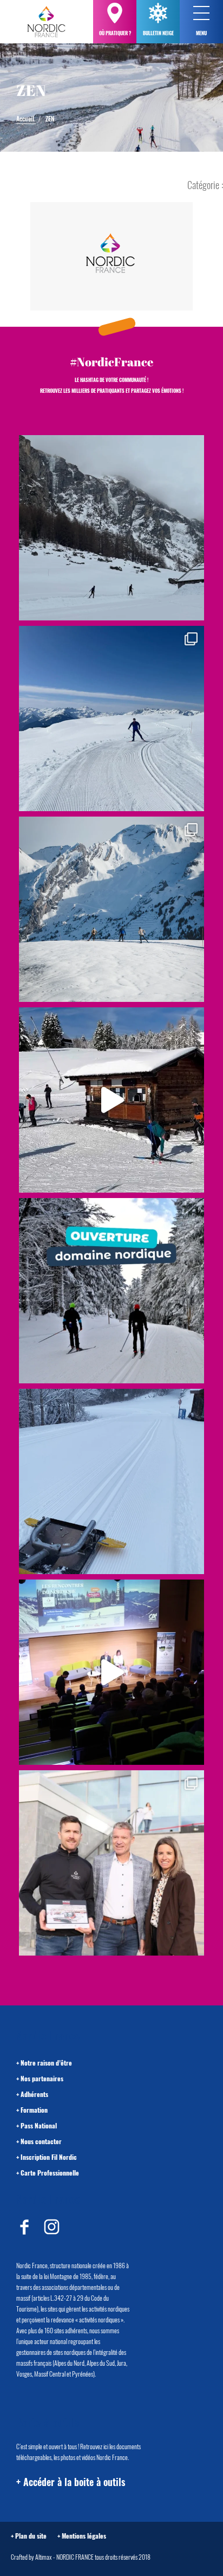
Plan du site (31, 2536)
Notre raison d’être (46, 2063)
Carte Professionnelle (50, 2173)
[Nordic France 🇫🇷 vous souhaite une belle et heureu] (111, 909)
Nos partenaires (42, 2078)
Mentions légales (84, 2536)
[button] (201, 13)
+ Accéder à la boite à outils (71, 2482)
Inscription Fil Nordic (49, 2157)
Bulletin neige (158, 33)
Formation (34, 2110)
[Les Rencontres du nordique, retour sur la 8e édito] (111, 1672)
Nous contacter (41, 2141)
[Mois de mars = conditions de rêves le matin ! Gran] (111, 719)
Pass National (39, 2125)
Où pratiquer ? (115, 33)
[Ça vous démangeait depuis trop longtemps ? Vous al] (111, 1481)
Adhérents (34, 2094)
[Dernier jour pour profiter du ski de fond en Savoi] (111, 528)
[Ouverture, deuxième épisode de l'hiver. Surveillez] (111, 1291)
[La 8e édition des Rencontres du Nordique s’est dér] (111, 1863)
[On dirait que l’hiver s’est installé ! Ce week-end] (111, 1100)
